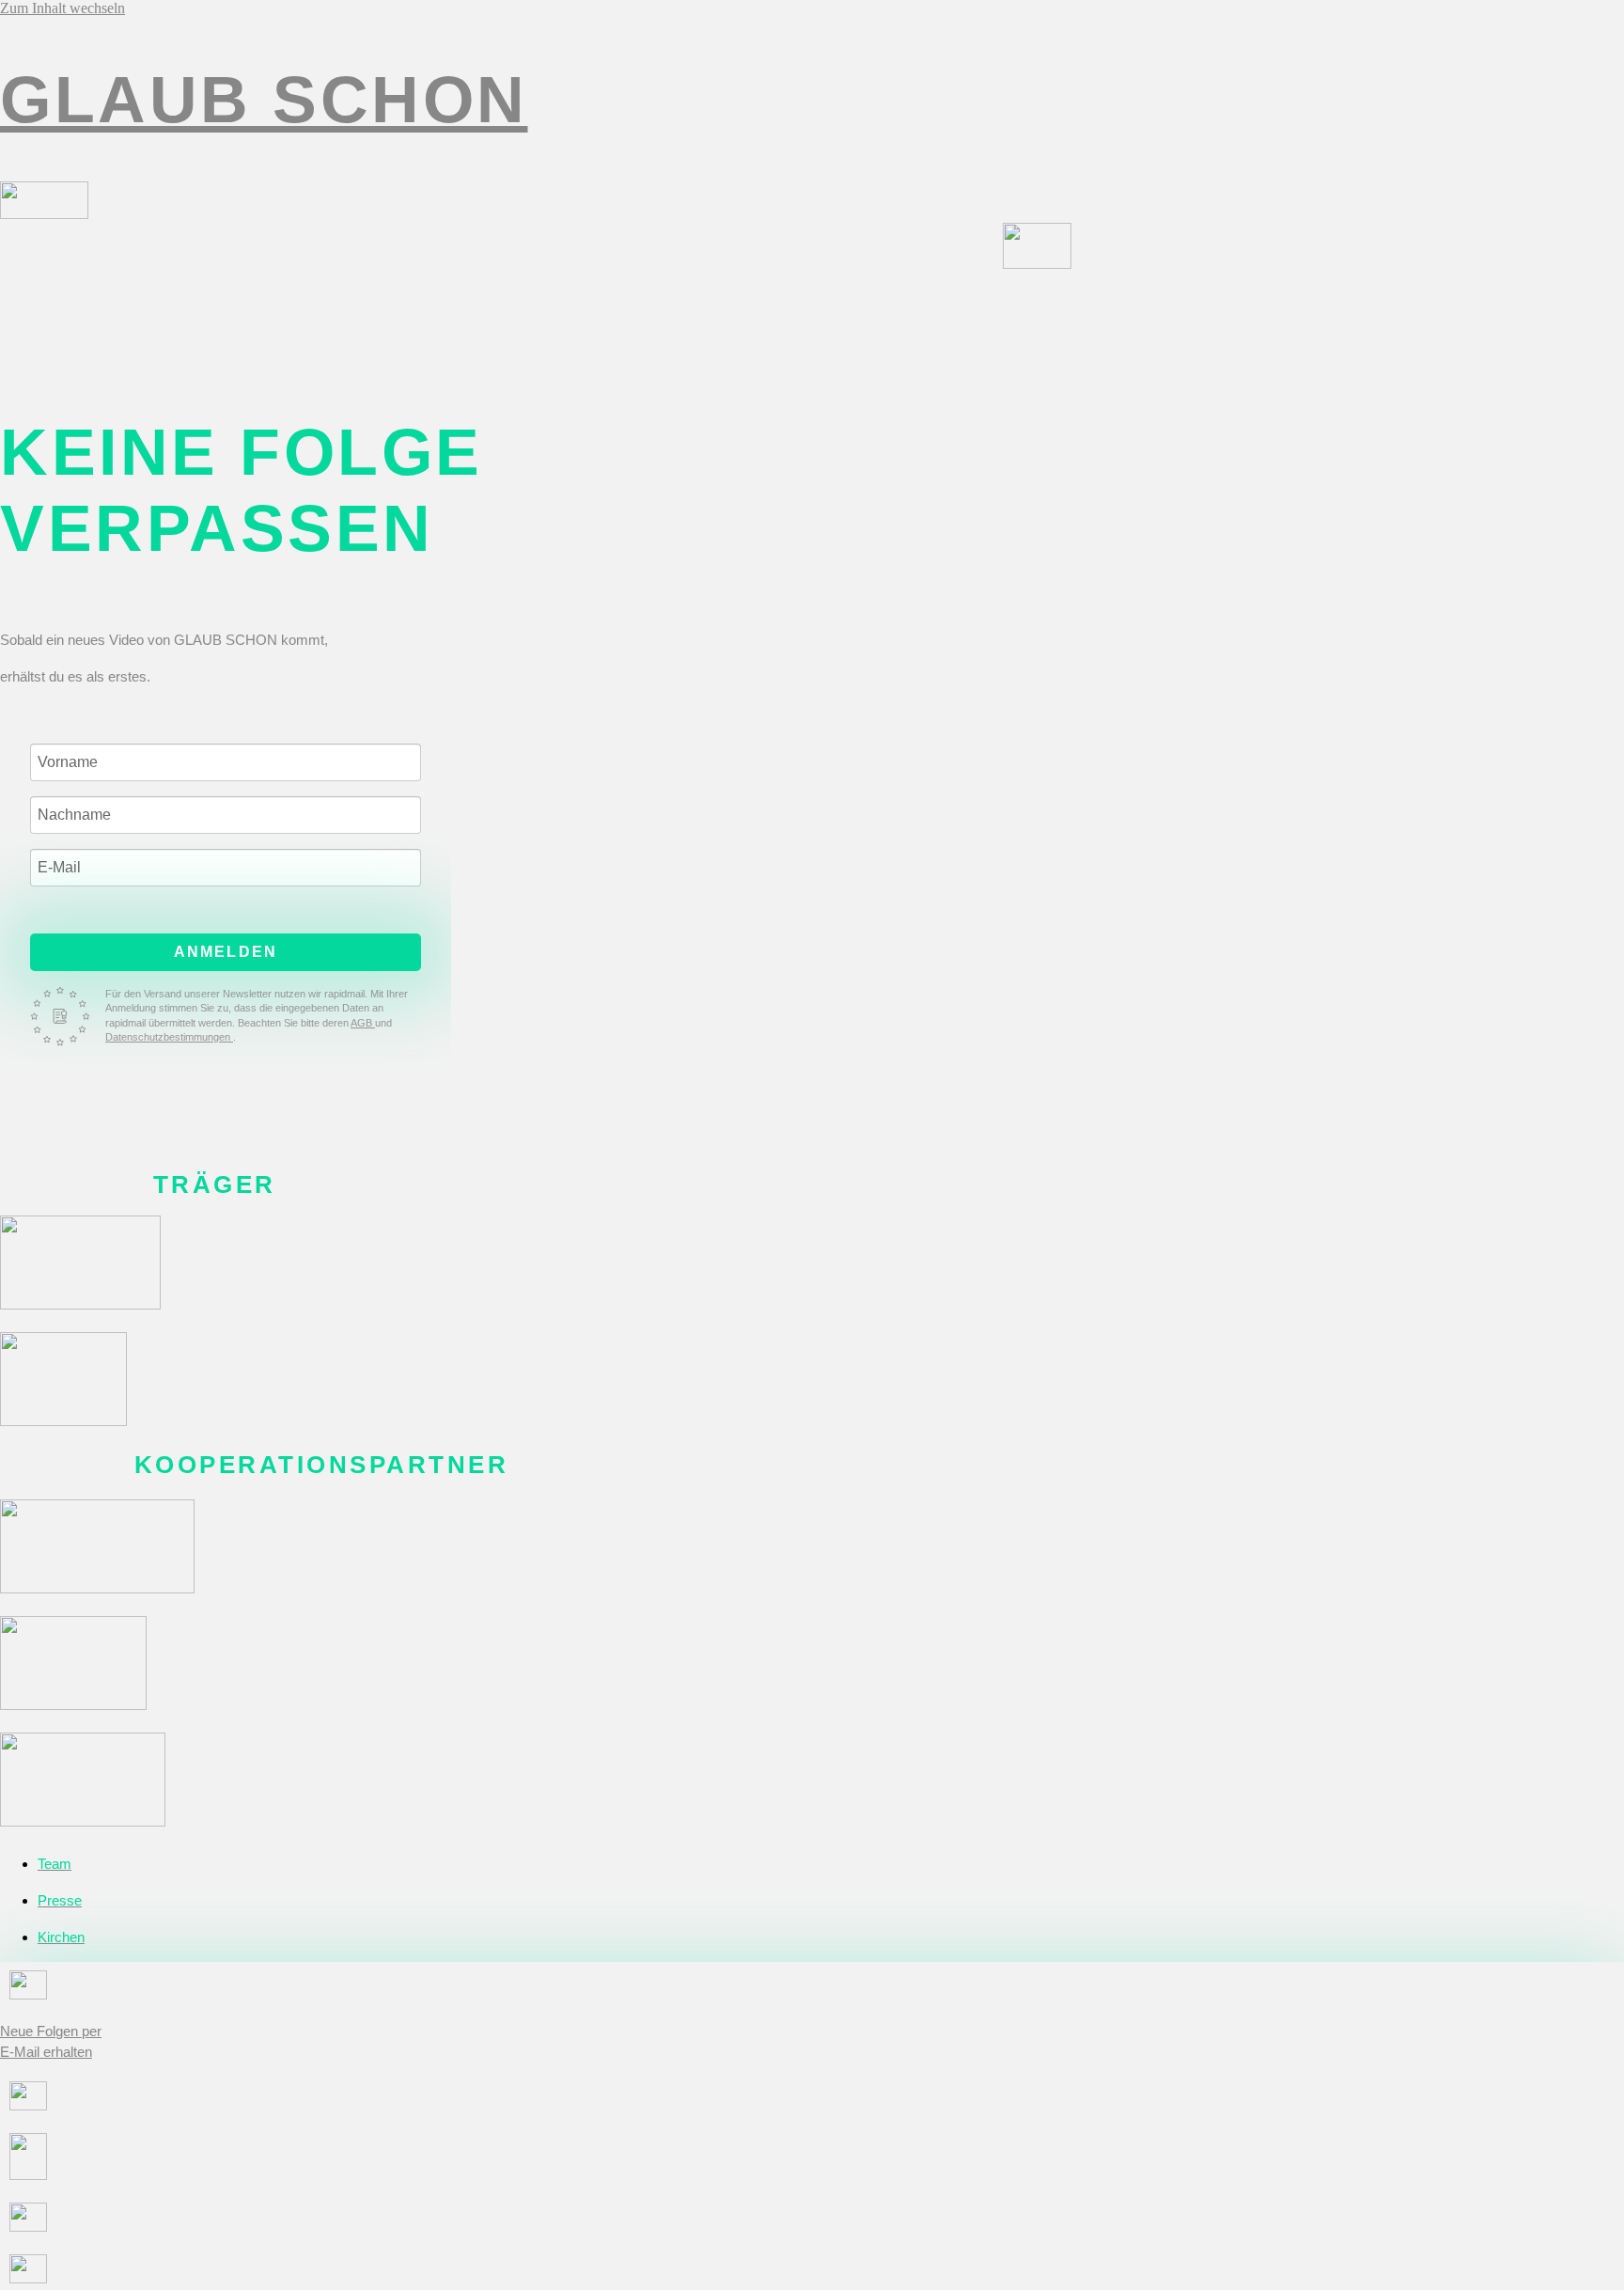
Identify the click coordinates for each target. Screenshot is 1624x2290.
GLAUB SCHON (264, 99)
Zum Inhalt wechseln (62, 8)
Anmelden (226, 952)
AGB (363, 1023)
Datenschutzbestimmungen (169, 1037)
